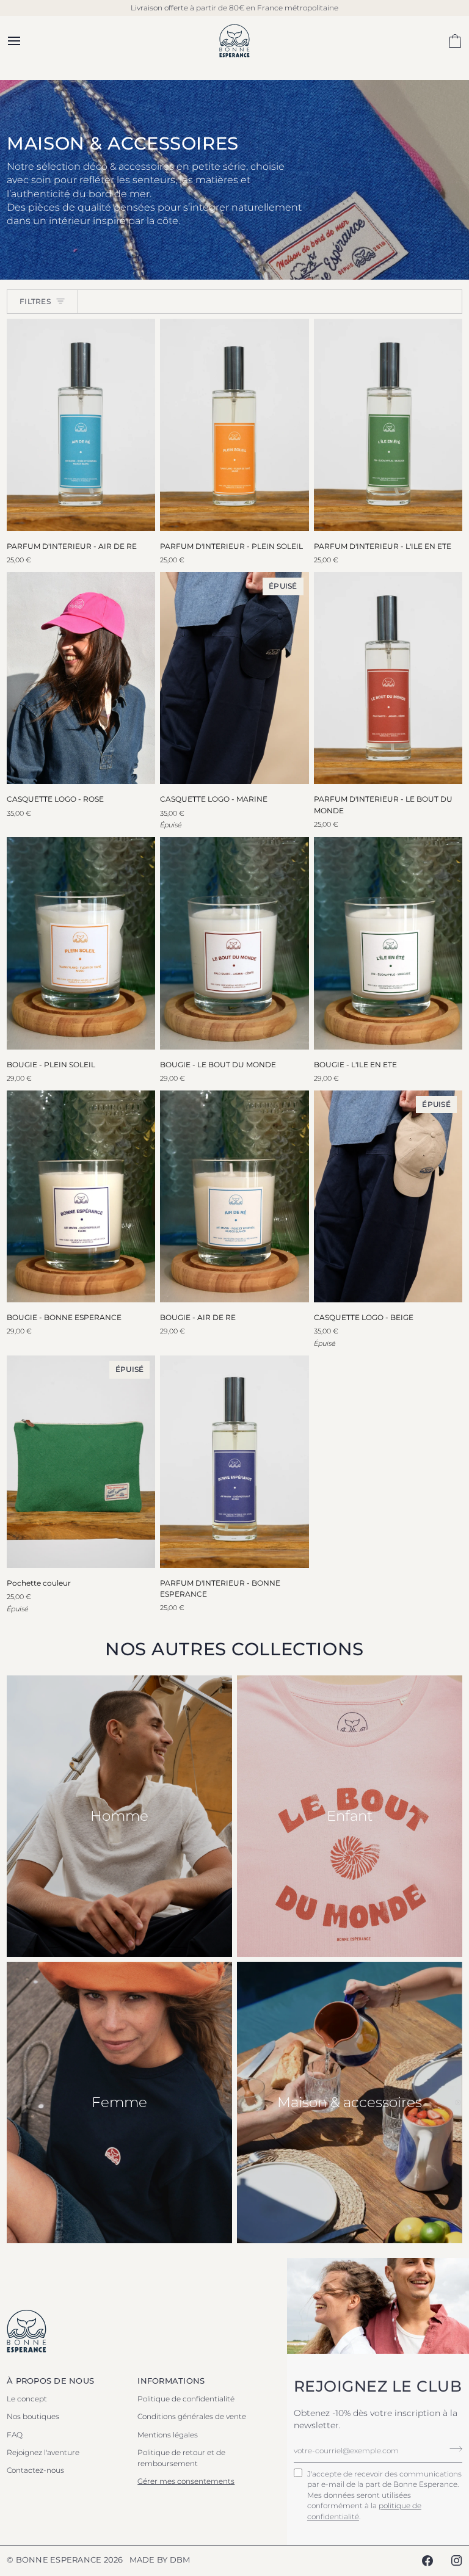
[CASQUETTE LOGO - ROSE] (81, 678)
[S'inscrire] (452, 2449)
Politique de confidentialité (186, 2399)
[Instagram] (457, 2561)
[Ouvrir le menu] (25, 41)
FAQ (15, 2435)
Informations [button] (171, 2381)
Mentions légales (168, 2435)
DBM (180, 2560)
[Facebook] (427, 2561)
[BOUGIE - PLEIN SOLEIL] (81, 943)
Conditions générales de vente (192, 2416)
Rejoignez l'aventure (43, 2452)
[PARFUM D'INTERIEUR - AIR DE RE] (81, 425)
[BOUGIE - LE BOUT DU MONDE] (234, 943)
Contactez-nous (35, 2470)
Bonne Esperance (59, 2560)
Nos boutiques (33, 2416)
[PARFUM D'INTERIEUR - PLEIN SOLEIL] (234, 425)
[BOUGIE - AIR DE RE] (234, 1196)
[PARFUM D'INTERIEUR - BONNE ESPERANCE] (234, 1461)
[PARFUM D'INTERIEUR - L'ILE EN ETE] (388, 425)
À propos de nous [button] (50, 2381)
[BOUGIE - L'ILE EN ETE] (388, 943)
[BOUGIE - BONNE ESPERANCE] (81, 1196)
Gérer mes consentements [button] (186, 2481)
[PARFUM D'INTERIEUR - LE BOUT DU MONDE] (388, 678)
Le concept (27, 2399)
